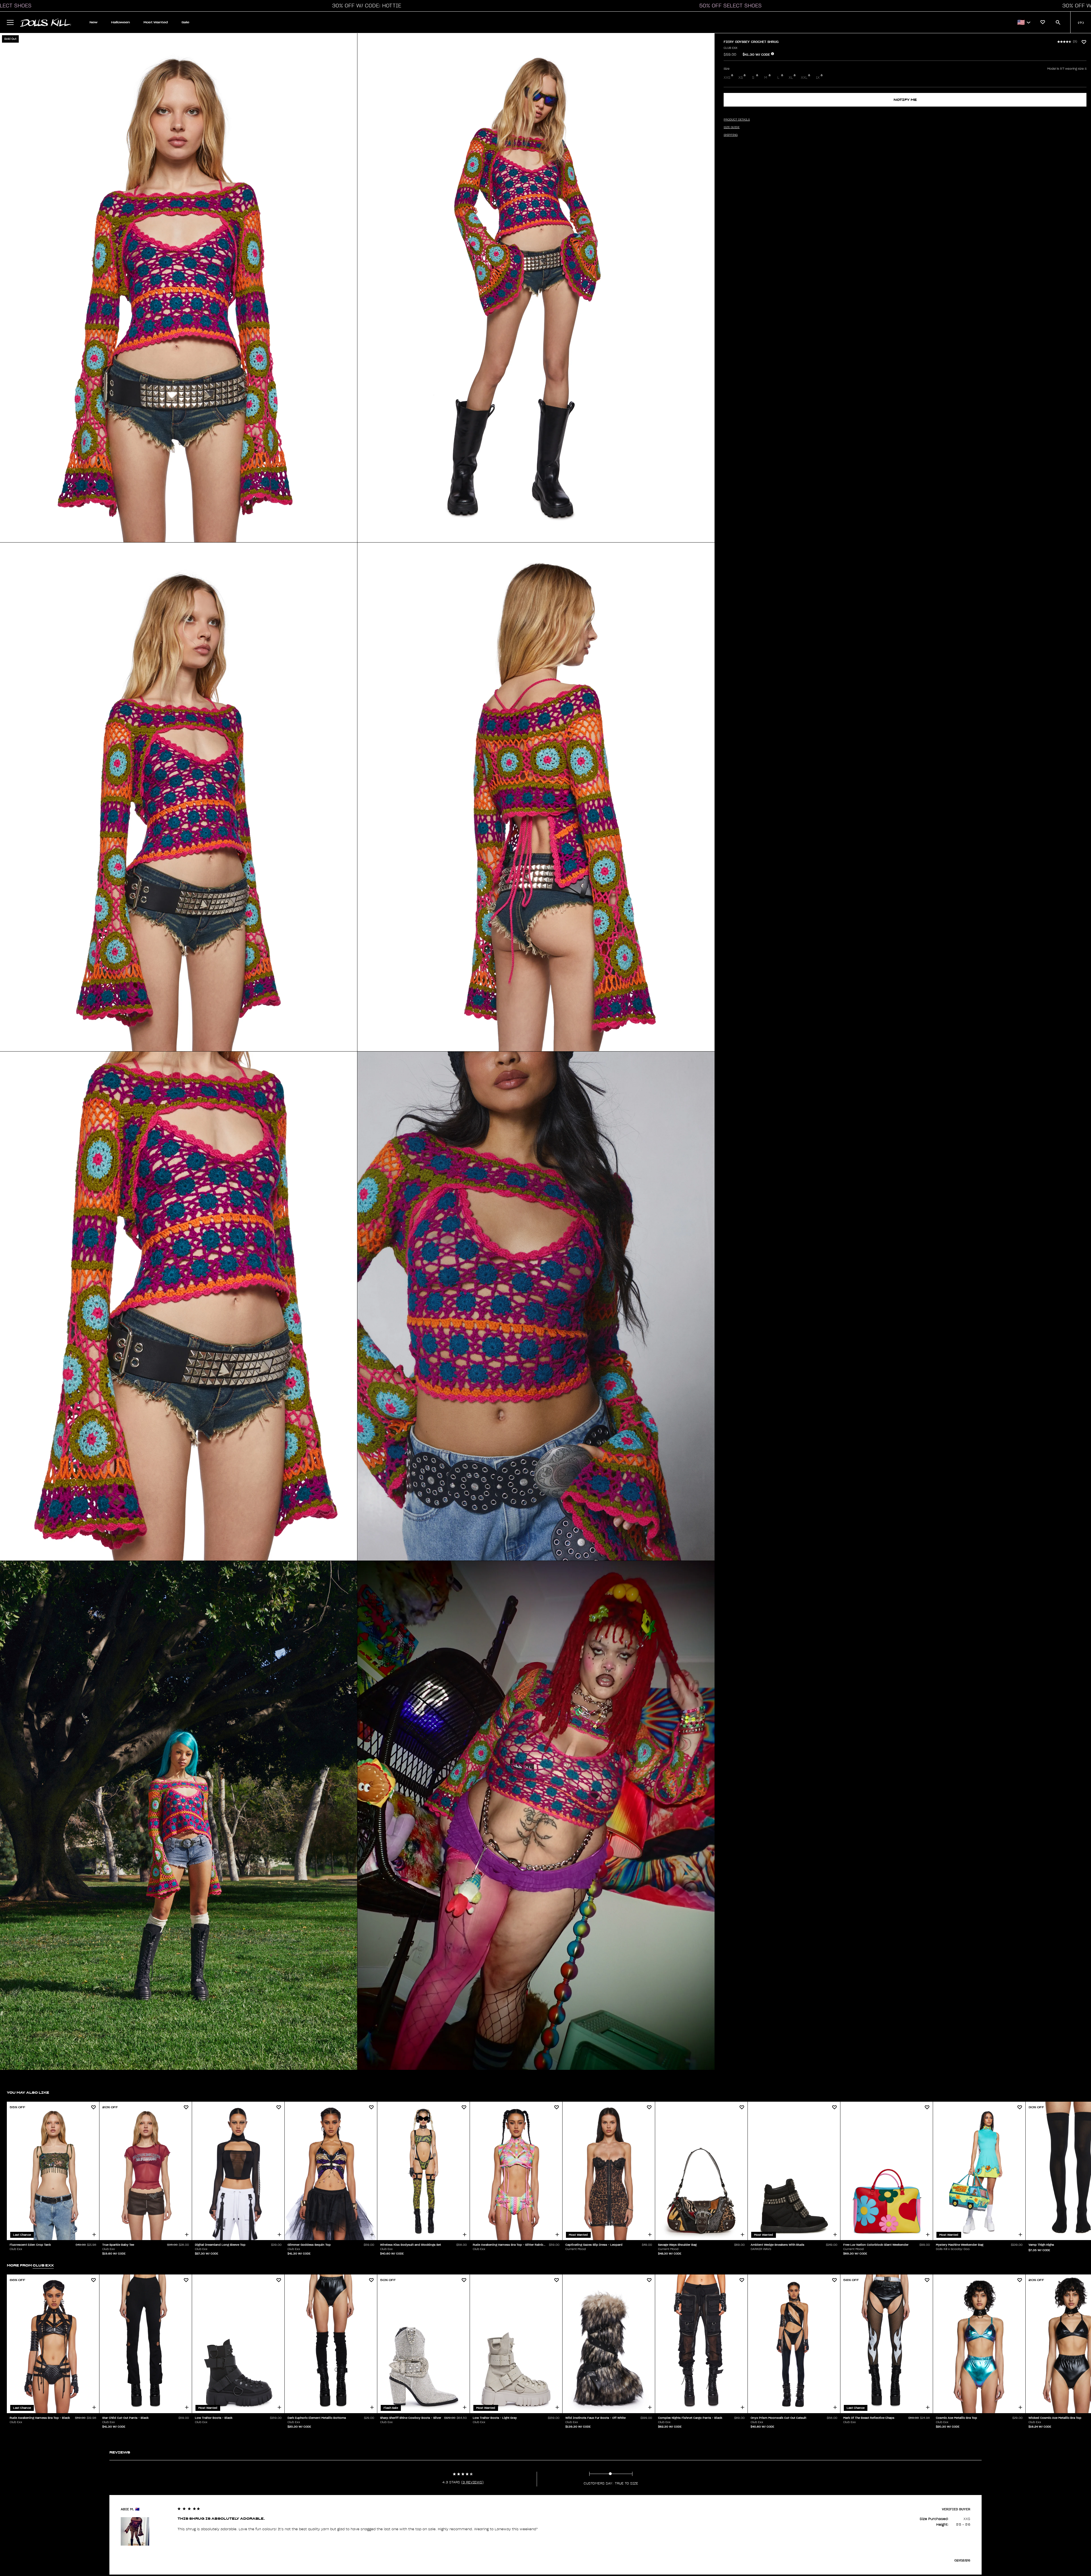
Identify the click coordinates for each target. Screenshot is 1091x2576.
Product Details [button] (737, 120)
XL (791, 78)
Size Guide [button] (732, 127)
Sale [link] (185, 22)
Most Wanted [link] (156, 22)
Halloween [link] (120, 22)
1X (818, 78)
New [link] (93, 22)
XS (741, 78)
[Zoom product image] (179, 288)
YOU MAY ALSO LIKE (28, 2092)
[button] (365, 6)
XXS (727, 78)
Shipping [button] (731, 135)
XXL (804, 78)
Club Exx (730, 48)
